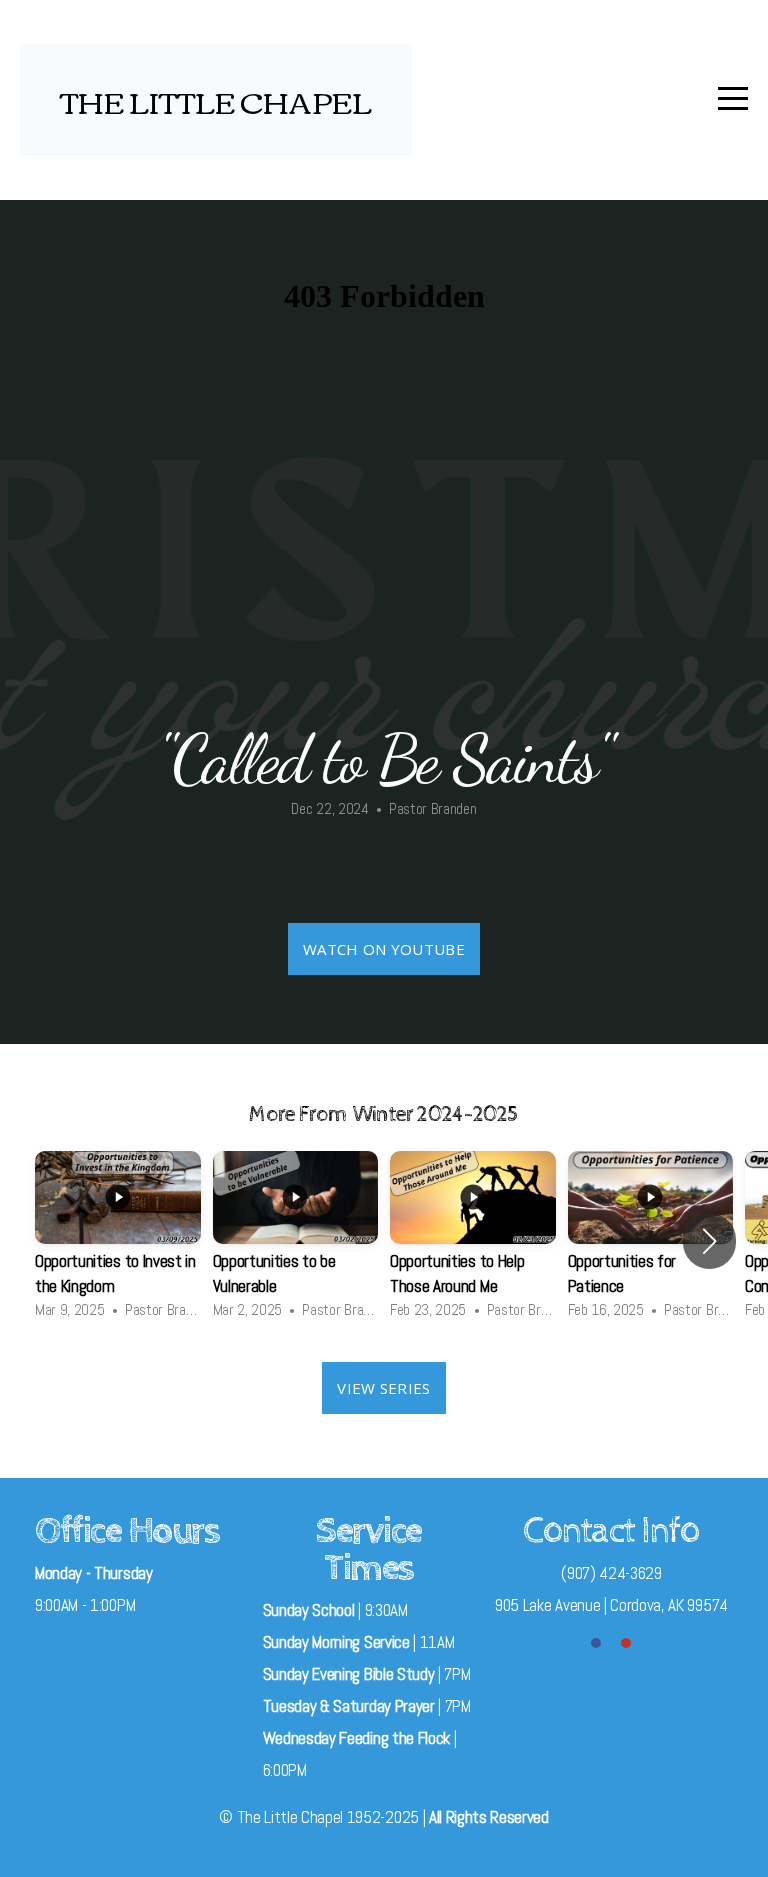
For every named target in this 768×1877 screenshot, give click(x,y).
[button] (709, 1241)
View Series (383, 1388)
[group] (118, 1241)
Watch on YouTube (384, 949)
